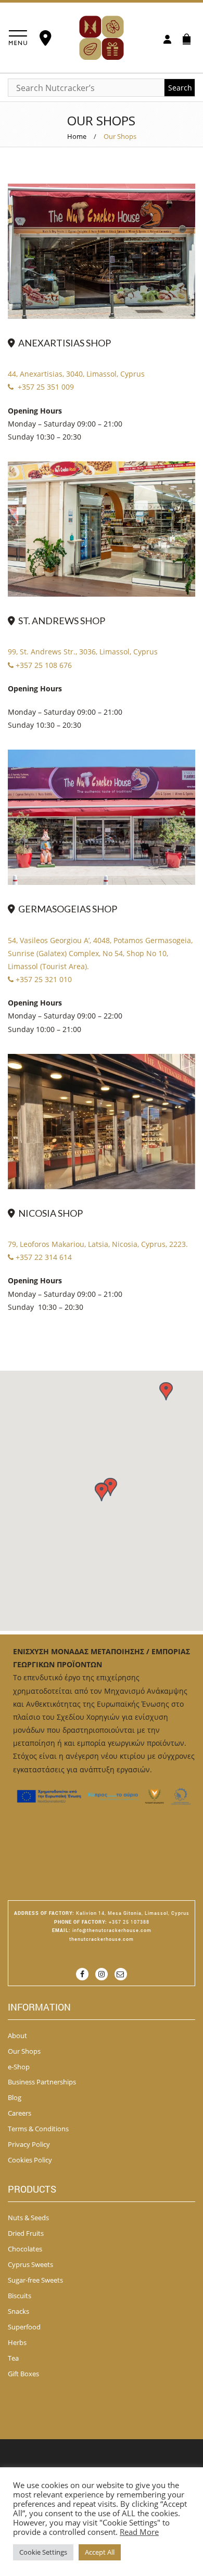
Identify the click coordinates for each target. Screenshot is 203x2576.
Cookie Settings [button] (43, 2552)
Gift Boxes (23, 2374)
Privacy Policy (29, 2144)
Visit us (47, 38)
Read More (139, 2532)
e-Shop (19, 2067)
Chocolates (25, 2249)
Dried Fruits (26, 2233)
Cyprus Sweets (30, 2264)
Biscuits (20, 2296)
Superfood (24, 2327)
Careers (20, 2113)
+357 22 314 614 (44, 1257)
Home (77, 136)
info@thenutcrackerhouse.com (112, 1930)
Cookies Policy (30, 2160)
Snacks (18, 2311)
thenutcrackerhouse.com (102, 1939)
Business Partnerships (42, 2082)
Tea (13, 2358)
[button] (102, 1492)
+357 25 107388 (129, 1922)
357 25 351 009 (48, 387)
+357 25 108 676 (44, 665)
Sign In (168, 40)
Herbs (17, 2342)
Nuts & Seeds (28, 2218)
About (17, 2036)
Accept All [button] (100, 2552)
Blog (15, 2097)
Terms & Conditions (38, 2129)
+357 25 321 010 (44, 979)
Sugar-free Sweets (35, 2280)
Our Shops (24, 2051)
